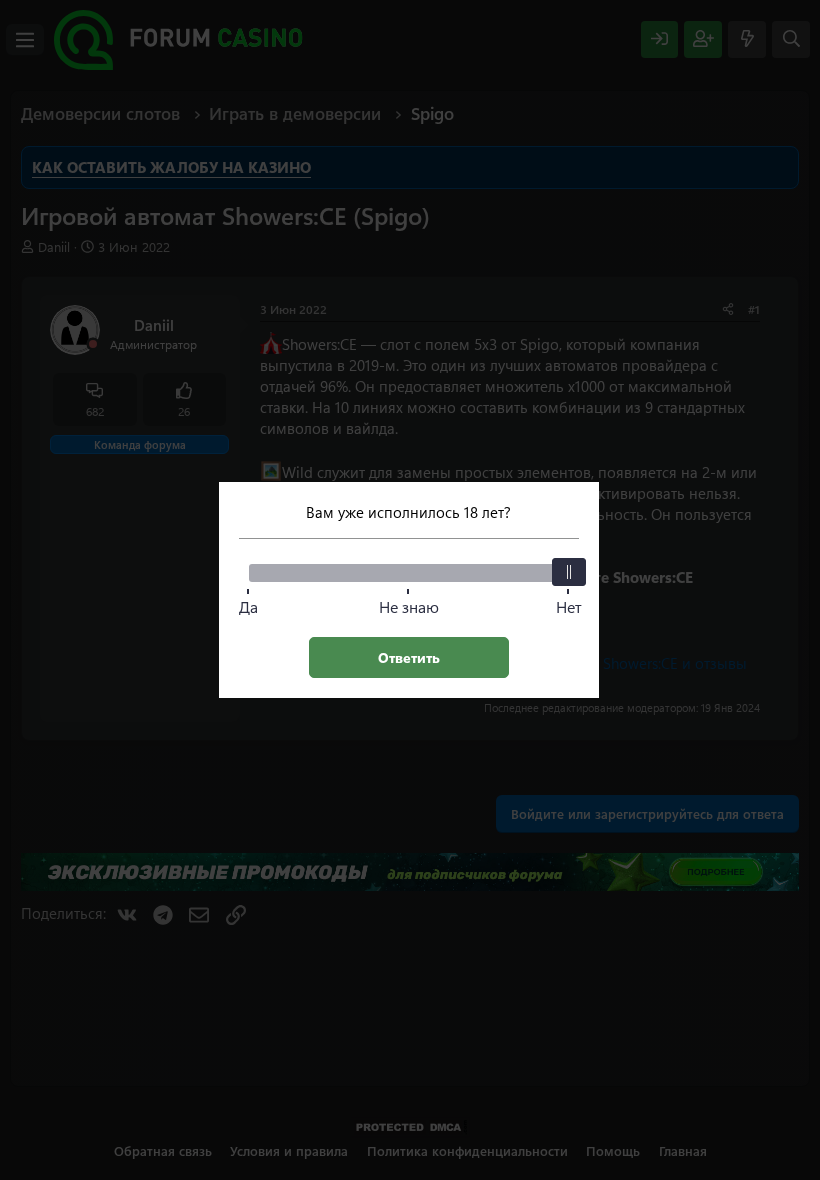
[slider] (569, 572)
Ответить (409, 657)
